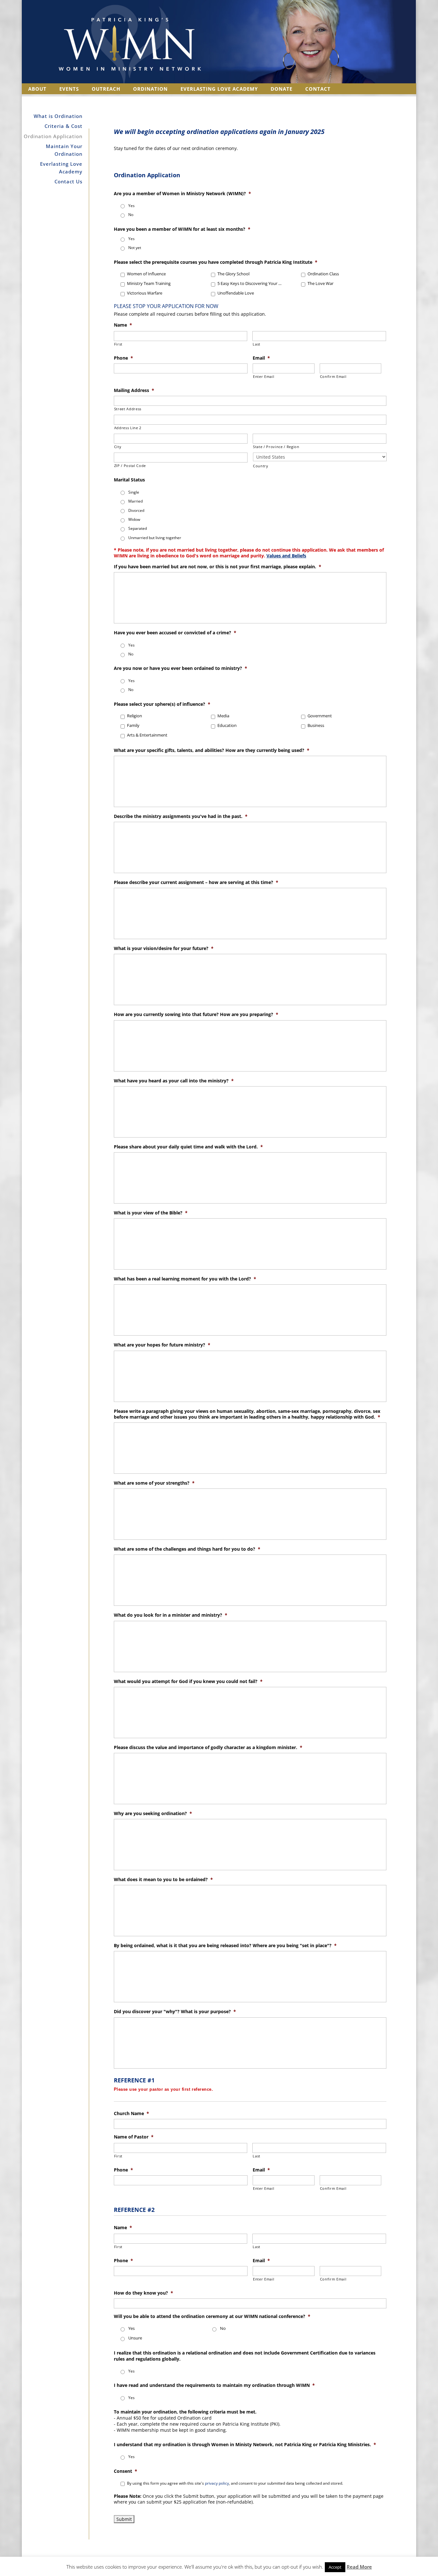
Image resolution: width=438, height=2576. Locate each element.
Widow (134, 519)
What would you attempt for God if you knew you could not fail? (188, 1681)
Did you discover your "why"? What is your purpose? (175, 2012)
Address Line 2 (128, 428)
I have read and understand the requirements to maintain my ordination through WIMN (214, 2385)
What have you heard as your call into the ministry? (174, 1081)
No (131, 215)
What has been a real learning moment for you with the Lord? (185, 1279)
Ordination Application (53, 136)
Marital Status (129, 480)
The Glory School (233, 274)
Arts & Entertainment (147, 735)
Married (135, 501)
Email (261, 358)
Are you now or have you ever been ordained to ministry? (181, 668)
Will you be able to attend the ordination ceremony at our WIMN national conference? (212, 2316)
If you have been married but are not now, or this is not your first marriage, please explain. (218, 567)
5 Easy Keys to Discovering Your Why (251, 283)
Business (316, 725)
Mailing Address (134, 390)
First (118, 344)
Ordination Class (323, 274)
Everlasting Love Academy (219, 89)
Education (227, 725)
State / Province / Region (276, 447)
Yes (131, 206)
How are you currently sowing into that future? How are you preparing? (196, 1014)
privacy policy (217, 2483)
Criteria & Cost (63, 126)
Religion (135, 716)
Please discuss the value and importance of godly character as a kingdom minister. (208, 1747)
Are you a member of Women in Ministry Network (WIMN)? (182, 194)
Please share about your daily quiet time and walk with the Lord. (188, 1147)
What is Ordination (58, 116)
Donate (282, 89)
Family (133, 725)
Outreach (106, 89)
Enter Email (264, 376)
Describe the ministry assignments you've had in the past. (181, 816)
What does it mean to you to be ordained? (163, 1880)
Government (320, 716)
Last (257, 344)
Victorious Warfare (145, 293)
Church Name (131, 2113)
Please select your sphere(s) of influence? (162, 704)
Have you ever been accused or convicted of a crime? (175, 633)
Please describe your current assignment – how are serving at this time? (196, 882)
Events (69, 89)
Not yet (135, 248)
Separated (138, 528)
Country (261, 466)
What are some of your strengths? (154, 1483)
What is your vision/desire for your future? (164, 948)
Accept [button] (335, 2567)
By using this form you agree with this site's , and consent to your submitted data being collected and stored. (235, 2483)
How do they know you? (143, 2293)
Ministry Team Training (149, 283)
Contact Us (68, 181)
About (37, 89)
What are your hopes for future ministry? (162, 1345)
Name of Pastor (134, 2137)
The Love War (320, 283)
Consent (126, 2471)
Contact (318, 89)
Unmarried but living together (155, 538)
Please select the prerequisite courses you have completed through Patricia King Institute (216, 262)
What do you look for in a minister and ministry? (171, 1615)
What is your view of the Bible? (151, 1213)
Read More (359, 2567)
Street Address (128, 409)
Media (223, 716)
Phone (123, 358)
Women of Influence (146, 274)
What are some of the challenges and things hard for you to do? (187, 1549)
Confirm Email (333, 376)
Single (134, 492)
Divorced (136, 510)
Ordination (150, 89)
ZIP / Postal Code (130, 466)
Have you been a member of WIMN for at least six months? (182, 229)
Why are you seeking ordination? (153, 1813)
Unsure (135, 2338)
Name (123, 325)
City (118, 447)
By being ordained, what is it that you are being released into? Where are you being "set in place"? (225, 1946)
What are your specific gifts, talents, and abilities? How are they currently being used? (212, 750)
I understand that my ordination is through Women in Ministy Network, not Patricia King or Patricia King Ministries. (245, 2445)
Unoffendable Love (236, 293)
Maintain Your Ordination (64, 150)
